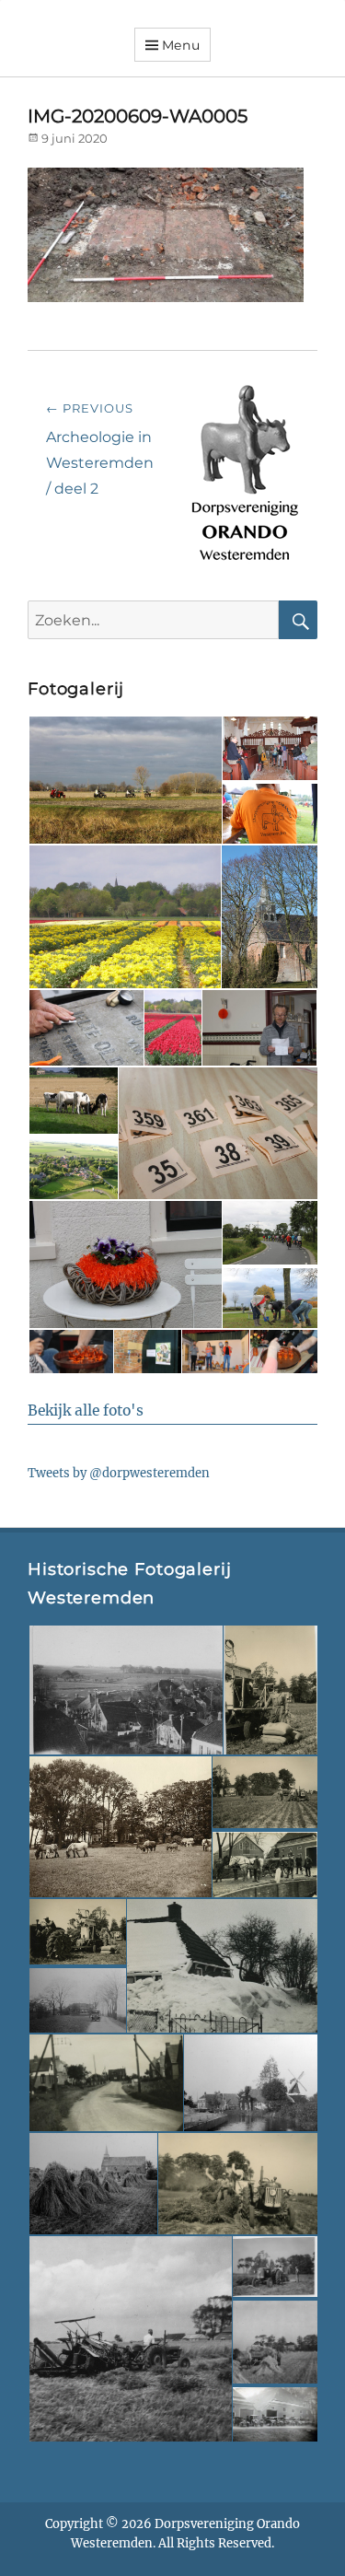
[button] (124, 781)
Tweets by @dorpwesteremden (119, 1473)
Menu (181, 45)
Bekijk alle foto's (86, 1410)
